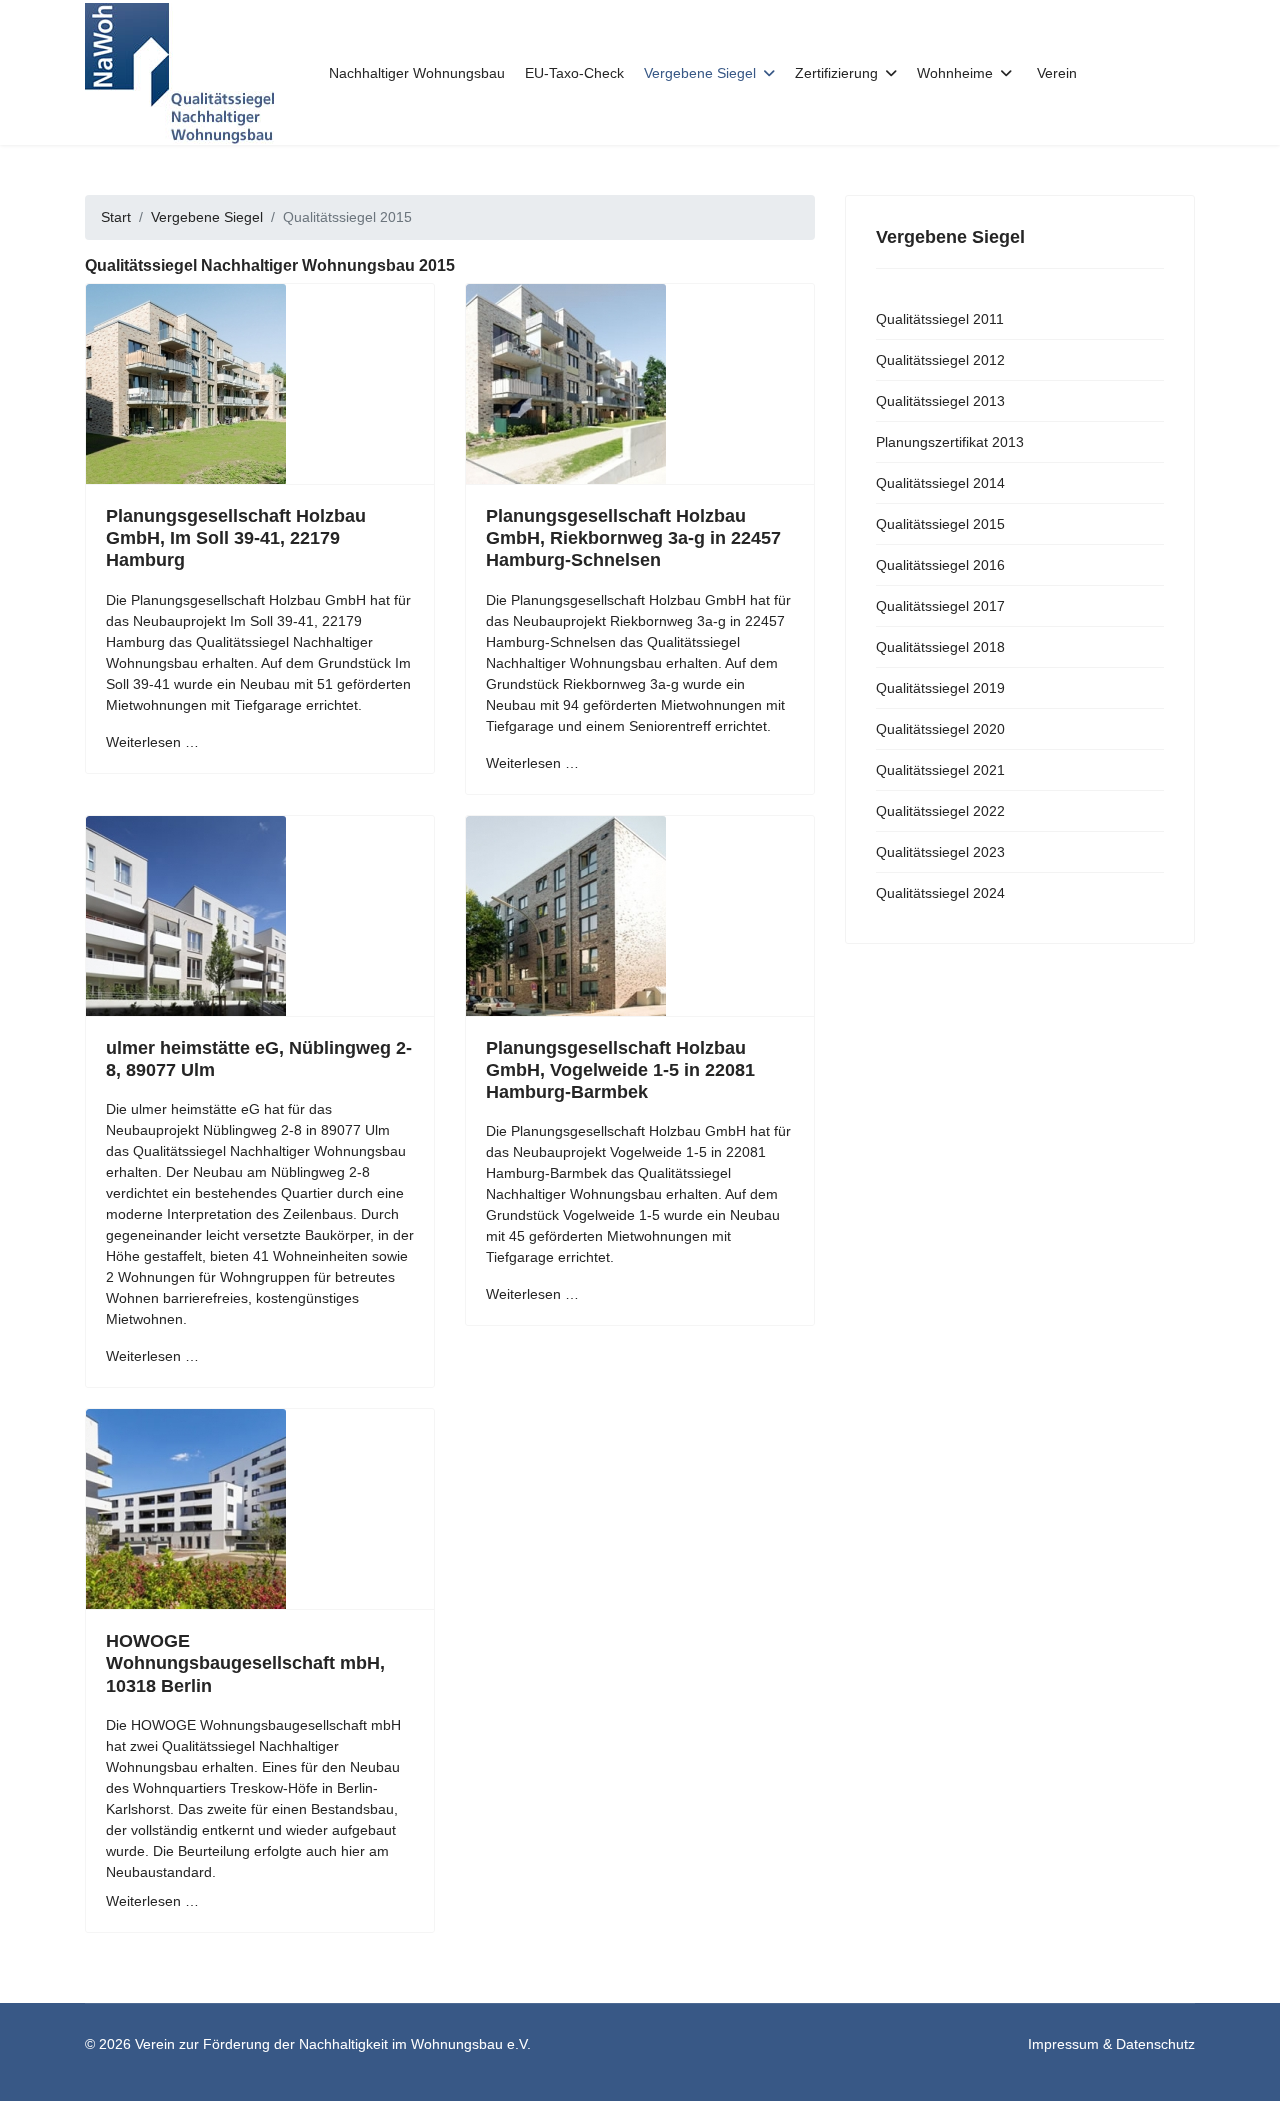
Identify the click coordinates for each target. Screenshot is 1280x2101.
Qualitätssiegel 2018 (940, 647)
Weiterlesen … (152, 742)
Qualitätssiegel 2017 (940, 606)
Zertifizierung (836, 73)
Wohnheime (955, 73)
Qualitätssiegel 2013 (940, 401)
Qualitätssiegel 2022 (940, 811)
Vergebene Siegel (700, 73)
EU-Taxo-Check (574, 73)
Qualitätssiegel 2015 (940, 524)
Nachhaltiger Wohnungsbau (417, 73)
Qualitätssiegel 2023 (940, 852)
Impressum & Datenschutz (1111, 2044)
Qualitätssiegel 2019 (940, 688)
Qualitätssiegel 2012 (940, 360)
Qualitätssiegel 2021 (940, 770)
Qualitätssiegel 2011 (940, 319)
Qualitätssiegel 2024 (940, 893)
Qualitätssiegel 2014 (940, 483)
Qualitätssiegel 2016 (940, 565)
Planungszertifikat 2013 (950, 442)
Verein (1057, 73)
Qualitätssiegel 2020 (940, 729)
